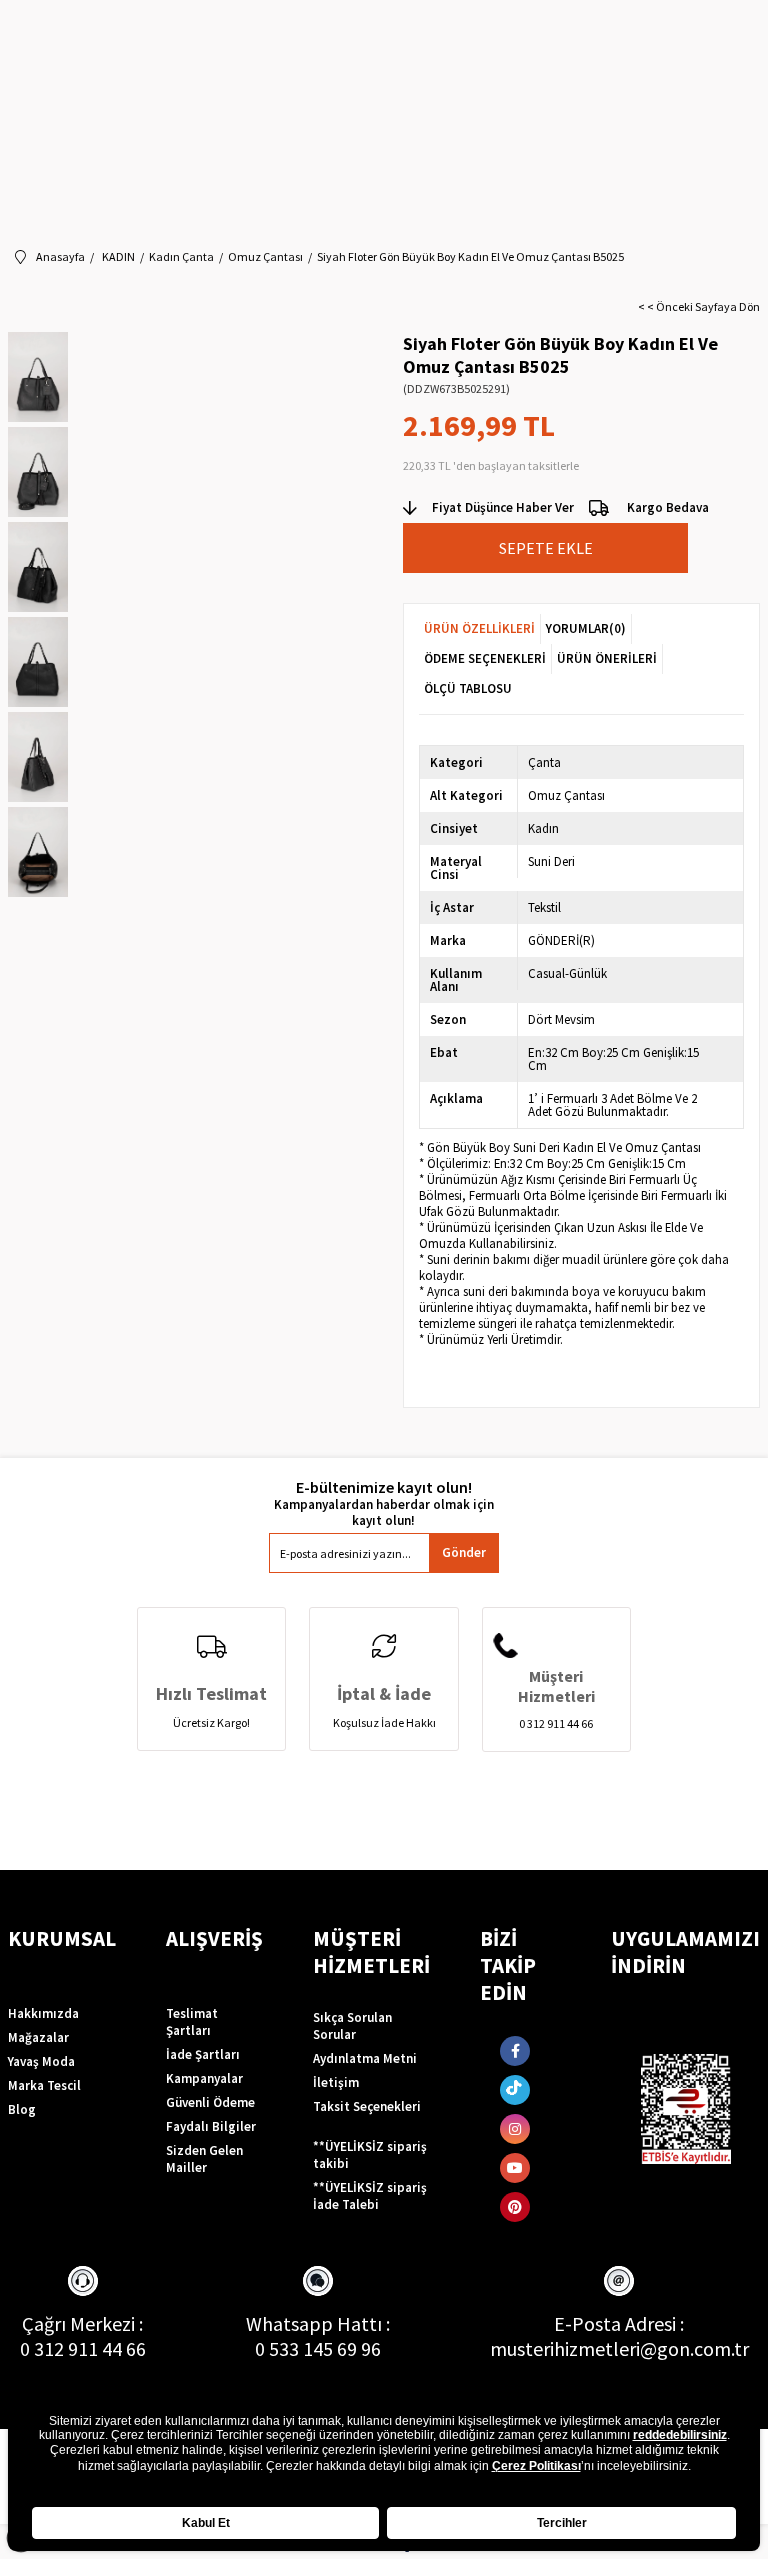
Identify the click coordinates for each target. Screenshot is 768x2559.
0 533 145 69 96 (318, 2348)
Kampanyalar (204, 2078)
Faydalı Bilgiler (211, 2126)
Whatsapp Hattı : (318, 2323)
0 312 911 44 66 (83, 2348)
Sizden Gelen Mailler (204, 2159)
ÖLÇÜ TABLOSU (468, 688)
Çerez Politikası (536, 2466)
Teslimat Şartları (192, 2022)
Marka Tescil (44, 2085)
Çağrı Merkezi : (82, 2323)
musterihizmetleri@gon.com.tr (619, 2348)
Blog (22, 2109)
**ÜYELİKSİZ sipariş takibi (370, 2155)
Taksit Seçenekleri (367, 2106)
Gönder (464, 1552)
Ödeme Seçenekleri (485, 658)
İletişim (336, 2082)
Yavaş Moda (41, 2061)
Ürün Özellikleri (479, 628)
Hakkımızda (43, 2013)
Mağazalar (38, 2037)
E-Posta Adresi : (619, 2323)
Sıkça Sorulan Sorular (352, 2026)
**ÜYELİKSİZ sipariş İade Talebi (370, 2196)
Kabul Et (206, 2523)
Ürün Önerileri (607, 658)
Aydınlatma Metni (365, 2058)
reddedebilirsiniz (680, 2435)
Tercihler (562, 2523)
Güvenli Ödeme (210, 2102)
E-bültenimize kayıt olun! (384, 1487)
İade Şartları (203, 2054)
